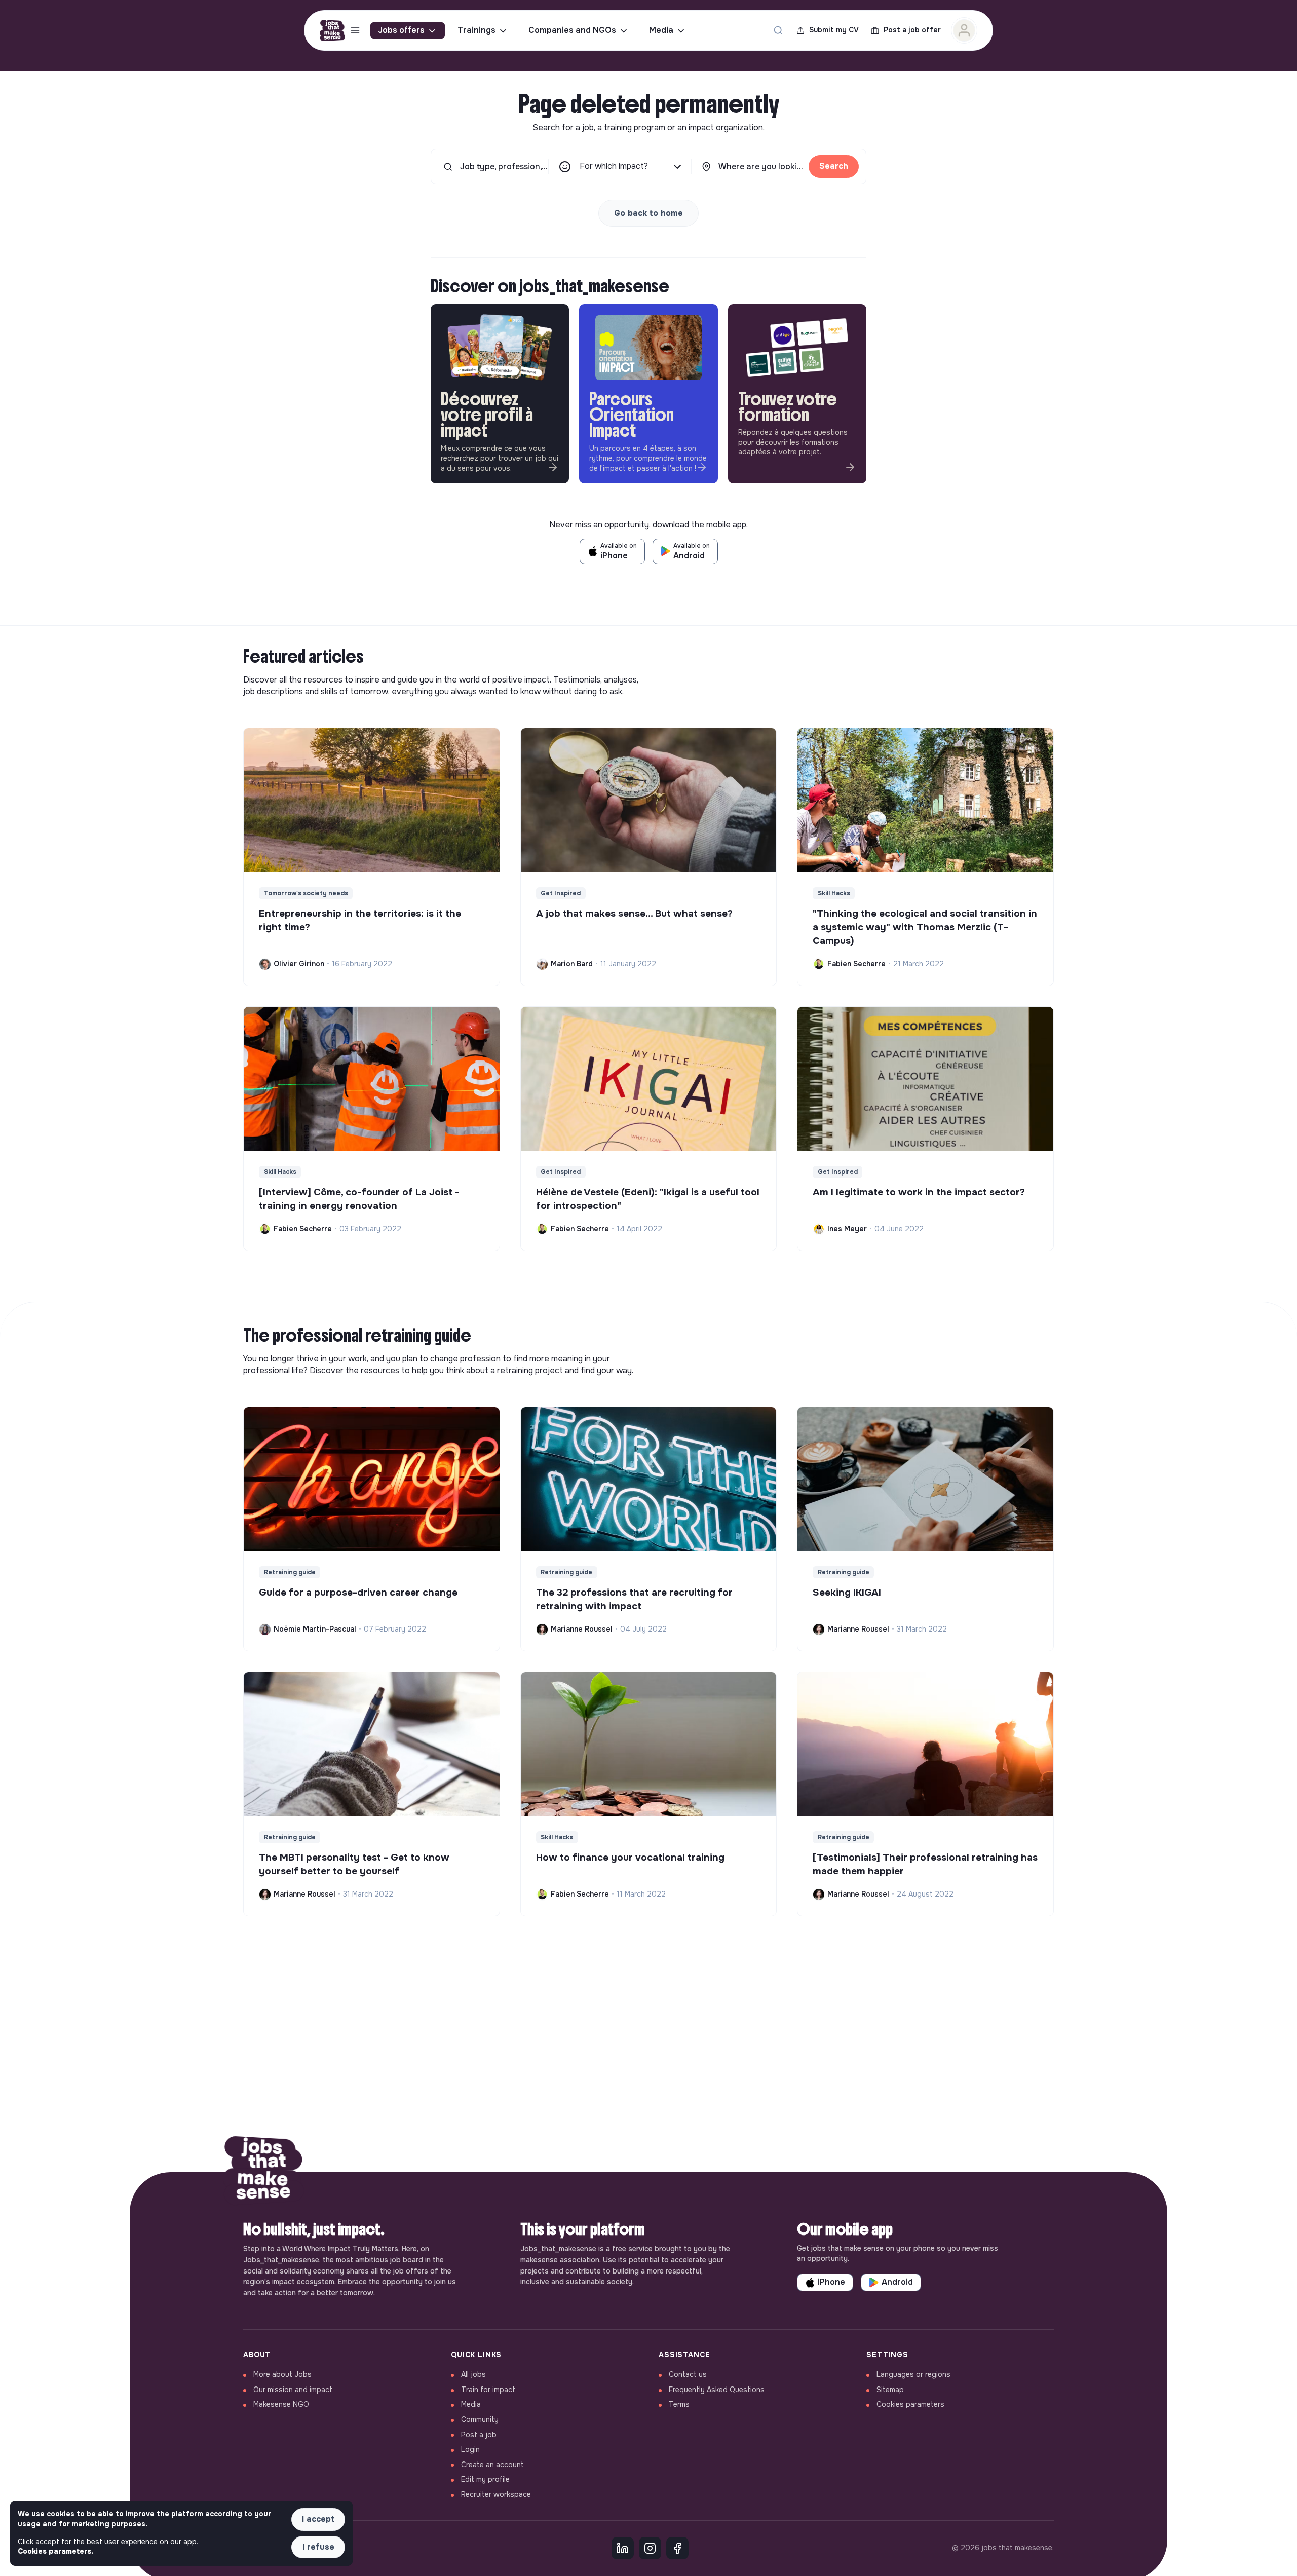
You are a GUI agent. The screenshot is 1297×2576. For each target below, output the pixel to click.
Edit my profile (485, 2479)
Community (480, 2419)
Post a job (479, 2435)
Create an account (492, 2465)
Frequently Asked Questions (717, 2390)
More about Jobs (282, 2374)
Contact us (688, 2374)
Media (661, 30)
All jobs (473, 2374)
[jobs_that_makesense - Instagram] (650, 2548)
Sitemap (890, 2390)
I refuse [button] (318, 2547)
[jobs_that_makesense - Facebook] (677, 2548)
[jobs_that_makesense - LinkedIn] (623, 2548)
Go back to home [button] (648, 213)
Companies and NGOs (572, 30)
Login (470, 2449)
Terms (679, 2404)
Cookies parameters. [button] (55, 2551)
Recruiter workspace (496, 2494)
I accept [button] (318, 2519)
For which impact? (614, 166)
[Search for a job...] (778, 30)
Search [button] (834, 166)
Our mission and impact (293, 2390)
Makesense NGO (281, 2404)
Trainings (476, 30)
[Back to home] (263, 2172)
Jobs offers (401, 30)
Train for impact (488, 2390)
